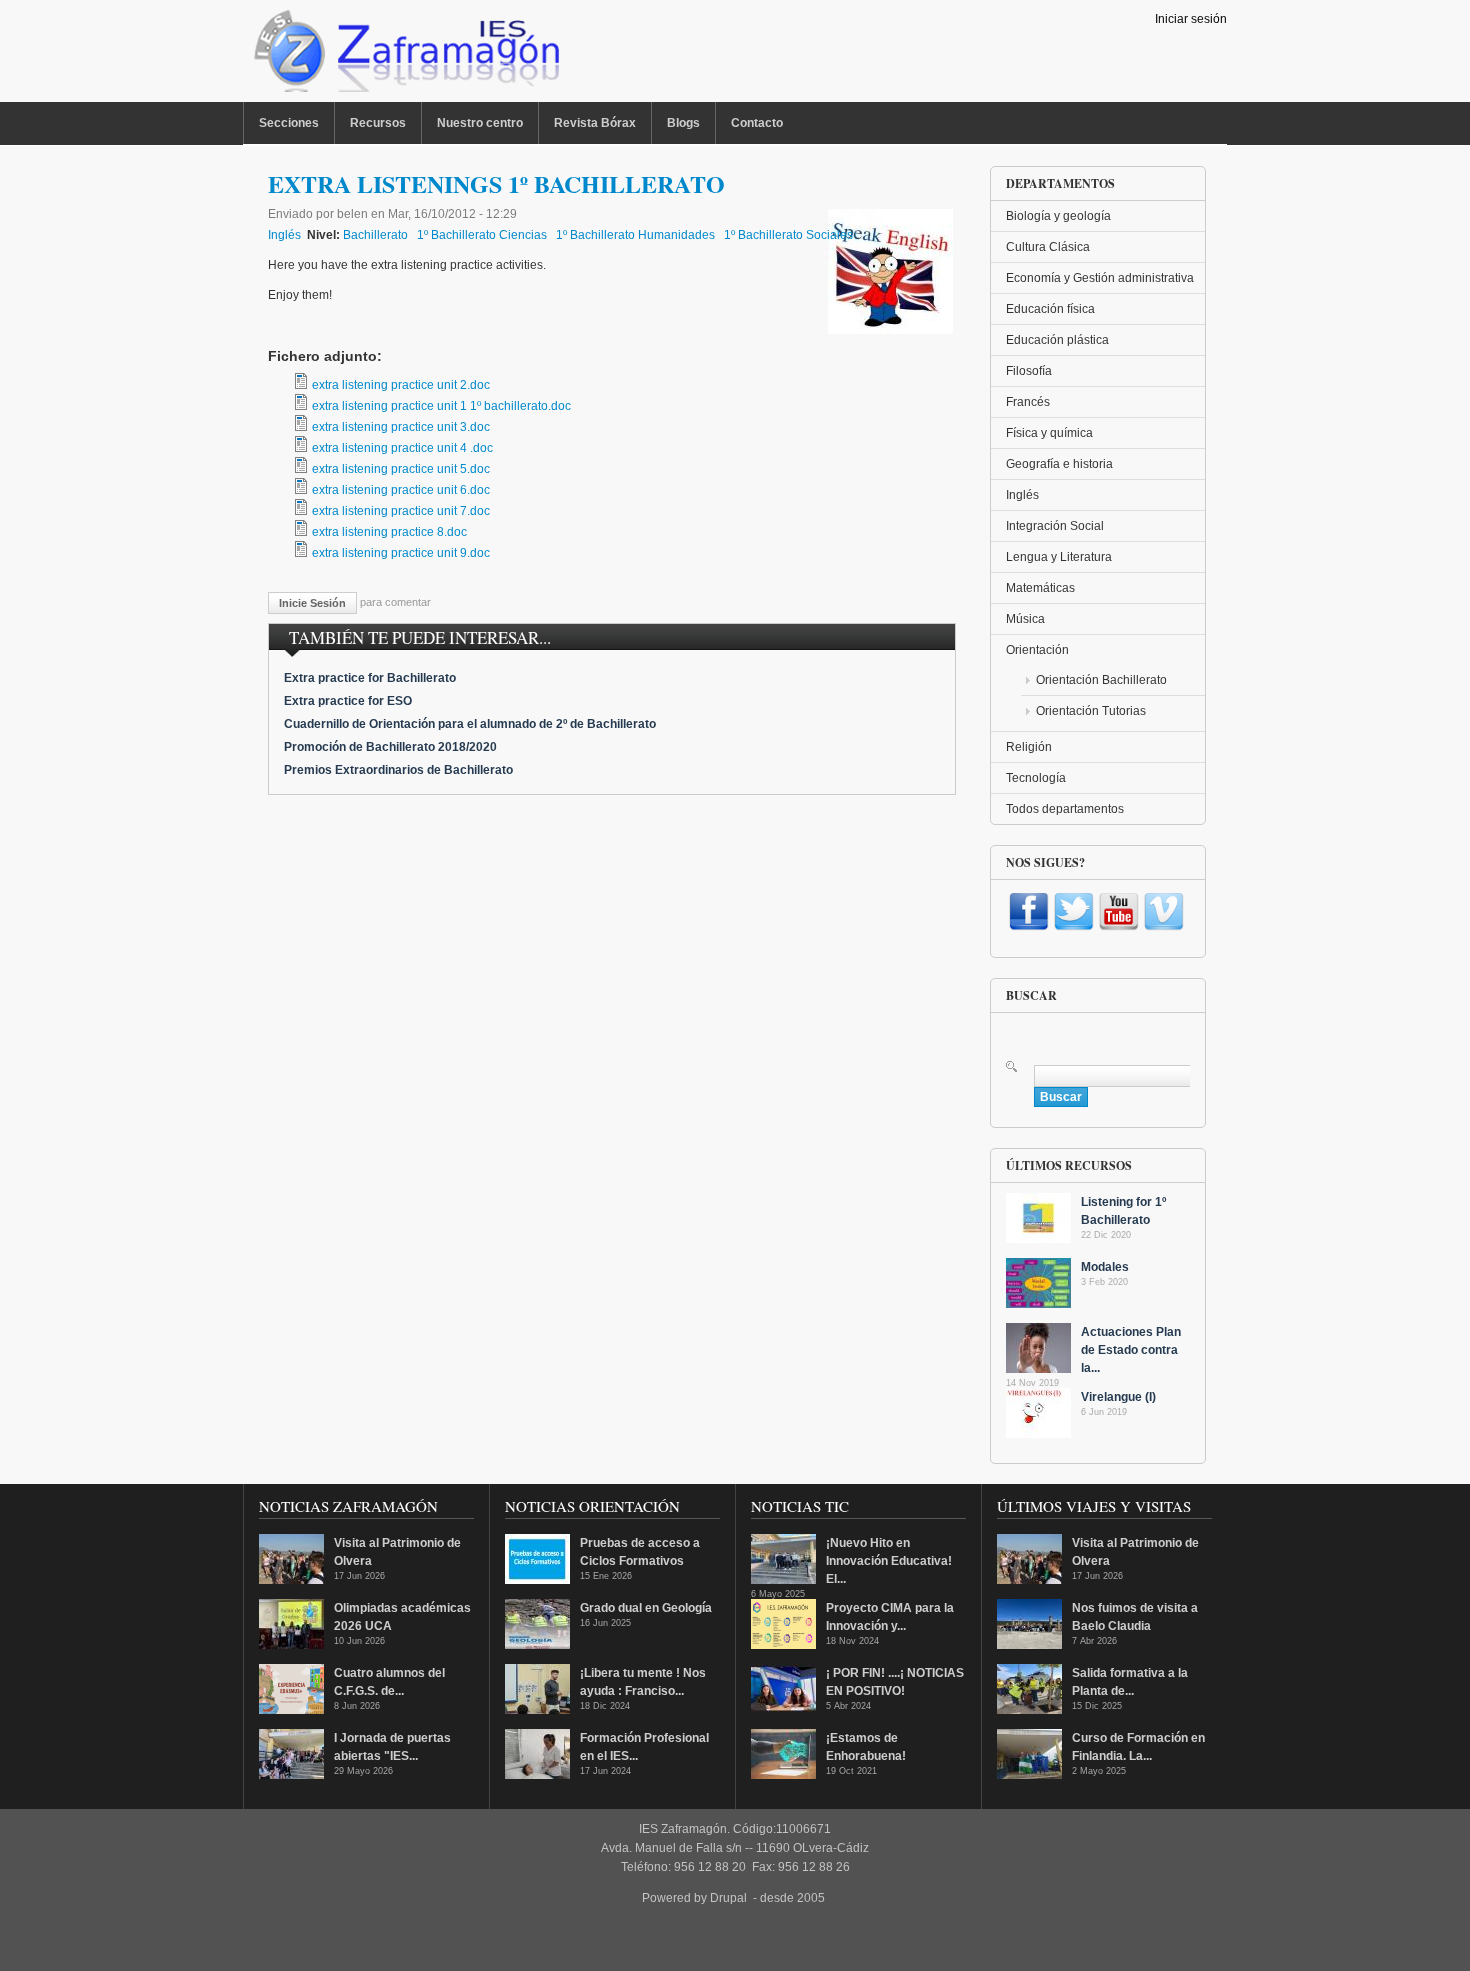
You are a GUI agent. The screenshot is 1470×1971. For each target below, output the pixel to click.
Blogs (683, 123)
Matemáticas (1040, 588)
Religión (1029, 747)
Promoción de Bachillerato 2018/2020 (390, 747)
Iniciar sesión (1191, 19)
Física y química (1049, 433)
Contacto (757, 123)
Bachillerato (375, 235)
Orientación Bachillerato (1101, 680)
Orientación (1037, 650)
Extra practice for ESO (348, 701)
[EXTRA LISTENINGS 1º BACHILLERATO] (890, 330)
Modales (1105, 1267)
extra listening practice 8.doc (389, 532)
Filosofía (1029, 371)
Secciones (289, 123)
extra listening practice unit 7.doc (401, 511)
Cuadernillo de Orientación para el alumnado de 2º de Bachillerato (470, 724)
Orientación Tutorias (1091, 711)
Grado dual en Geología (646, 1608)
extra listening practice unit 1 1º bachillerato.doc (441, 406)
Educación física (1050, 309)
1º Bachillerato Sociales (788, 235)
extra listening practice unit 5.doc (401, 469)
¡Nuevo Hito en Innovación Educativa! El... (889, 1561)
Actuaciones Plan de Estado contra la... (1131, 1350)
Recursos (378, 123)
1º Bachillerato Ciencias (482, 235)
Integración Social (1055, 526)
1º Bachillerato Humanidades (635, 235)
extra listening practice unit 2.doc (401, 385)
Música (1025, 619)
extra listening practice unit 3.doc (401, 427)
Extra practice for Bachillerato (370, 678)
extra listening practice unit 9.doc (401, 553)
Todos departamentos (1065, 809)
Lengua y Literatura (1059, 557)
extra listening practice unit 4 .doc (402, 448)
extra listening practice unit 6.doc (401, 490)
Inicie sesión (312, 603)
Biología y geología (1058, 216)
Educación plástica (1057, 340)
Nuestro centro (480, 123)
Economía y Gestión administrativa (1100, 278)
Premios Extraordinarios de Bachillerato (398, 770)
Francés (1028, 402)
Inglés (284, 235)
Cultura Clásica (1048, 247)
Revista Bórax (595, 123)
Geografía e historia (1059, 464)
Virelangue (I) (1118, 1397)
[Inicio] (404, 56)
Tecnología (1036, 778)
